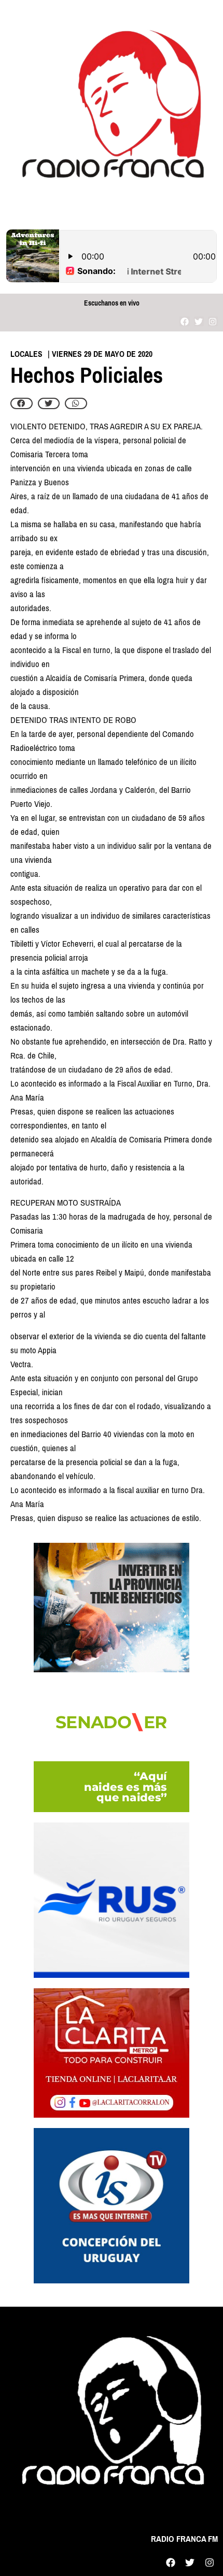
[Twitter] (199, 321)
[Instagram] (213, 321)
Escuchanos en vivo (112, 303)
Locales (26, 354)
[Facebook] (184, 321)
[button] (22, 403)
